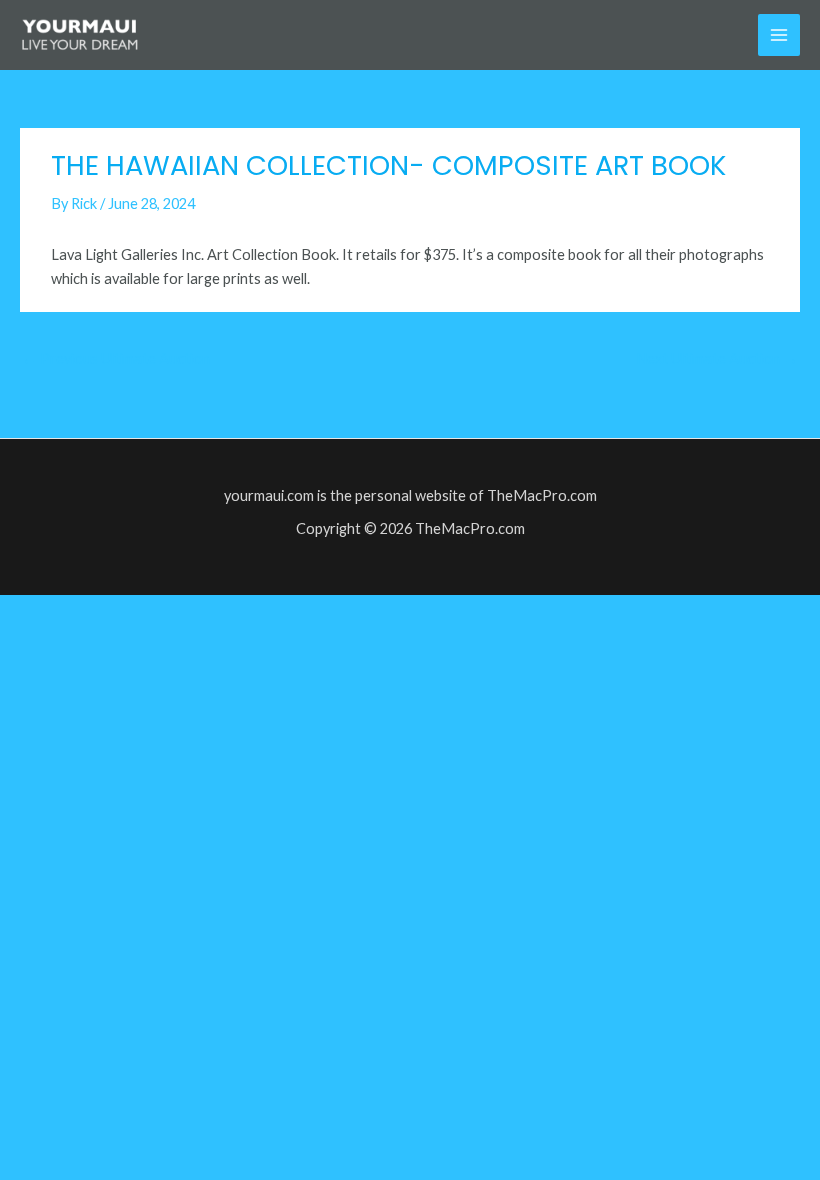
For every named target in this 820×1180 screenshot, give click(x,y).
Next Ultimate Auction (717, 358)
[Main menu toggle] (779, 35)
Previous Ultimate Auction (116, 358)
